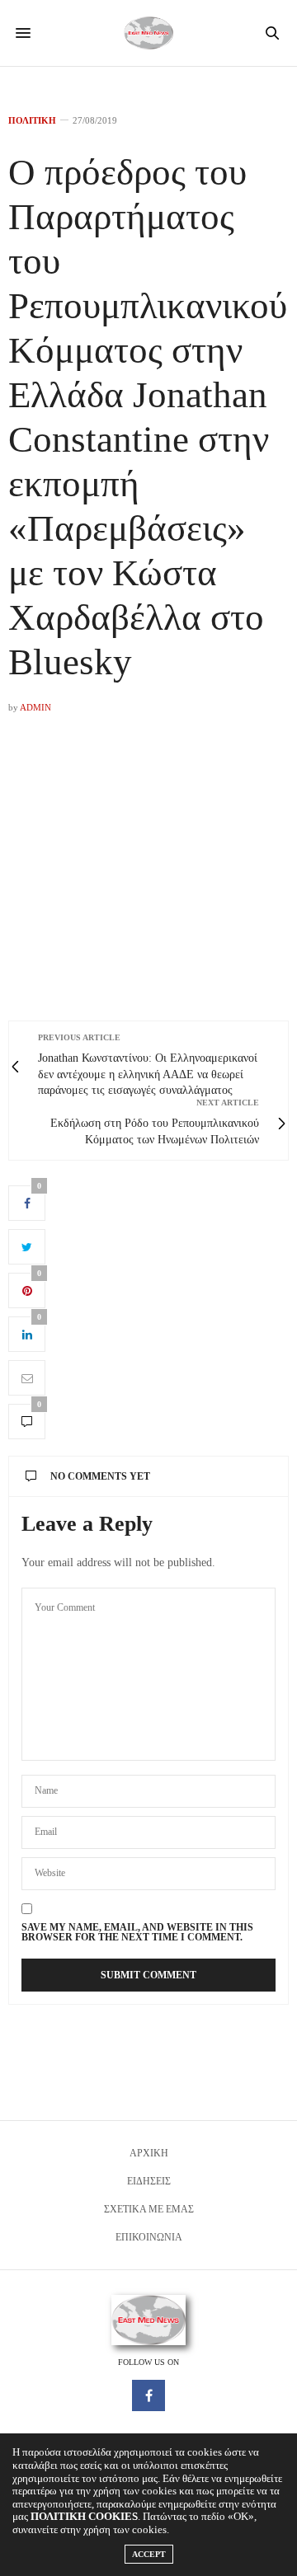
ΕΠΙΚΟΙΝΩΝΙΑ (149, 2237)
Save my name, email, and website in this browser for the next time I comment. (137, 1932)
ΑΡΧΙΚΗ (149, 2153)
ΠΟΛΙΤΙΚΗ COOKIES (84, 2516)
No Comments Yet (100, 1476)
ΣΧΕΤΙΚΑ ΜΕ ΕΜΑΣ (149, 2209)
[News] (148, 33)
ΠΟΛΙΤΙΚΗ (32, 121)
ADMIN (35, 707)
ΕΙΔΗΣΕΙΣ (149, 2181)
